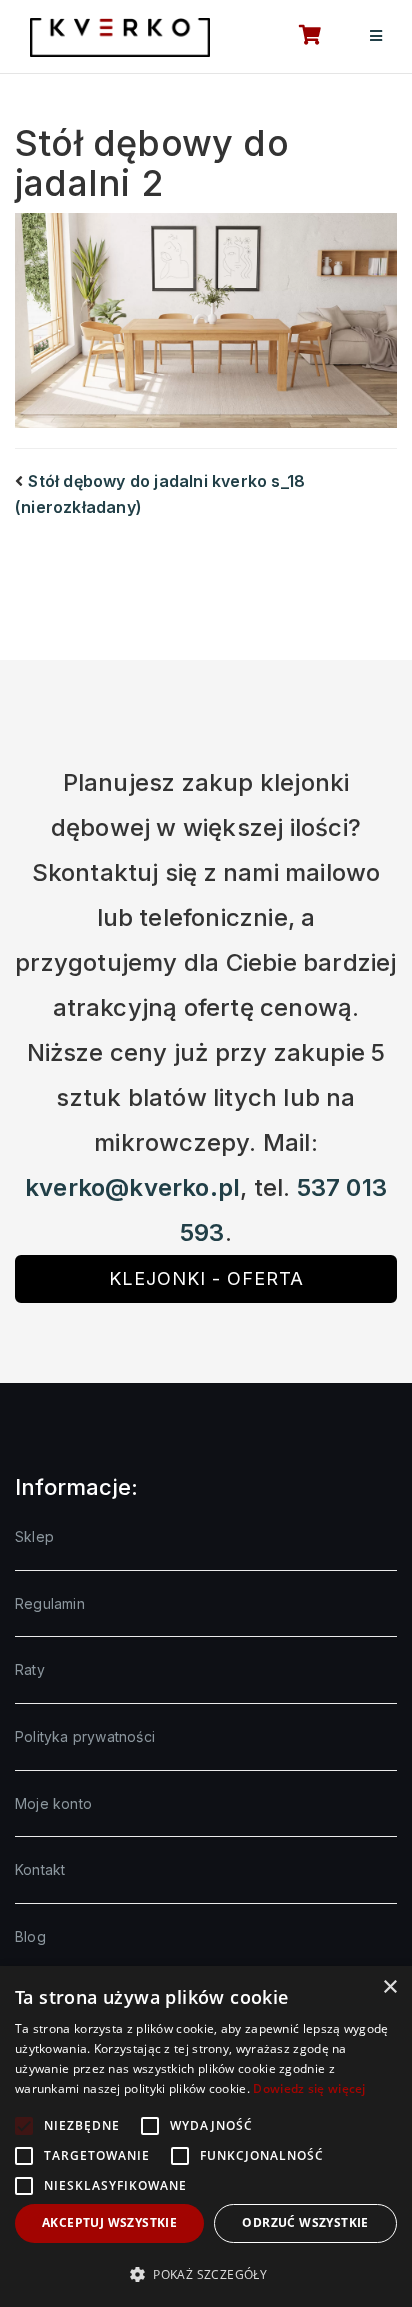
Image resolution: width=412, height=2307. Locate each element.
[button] (206, 2274)
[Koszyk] (299, 37)
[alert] (206, 2136)
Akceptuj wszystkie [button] (109, 2222)
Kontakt (40, 1869)
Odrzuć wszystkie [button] (305, 2222)
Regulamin (50, 1603)
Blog (30, 1936)
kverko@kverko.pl (132, 1187)
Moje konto (53, 1803)
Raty (30, 1669)
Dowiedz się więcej (309, 2088)
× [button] (389, 1987)
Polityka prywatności (85, 1736)
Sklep (34, 1536)
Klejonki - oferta (206, 1278)
